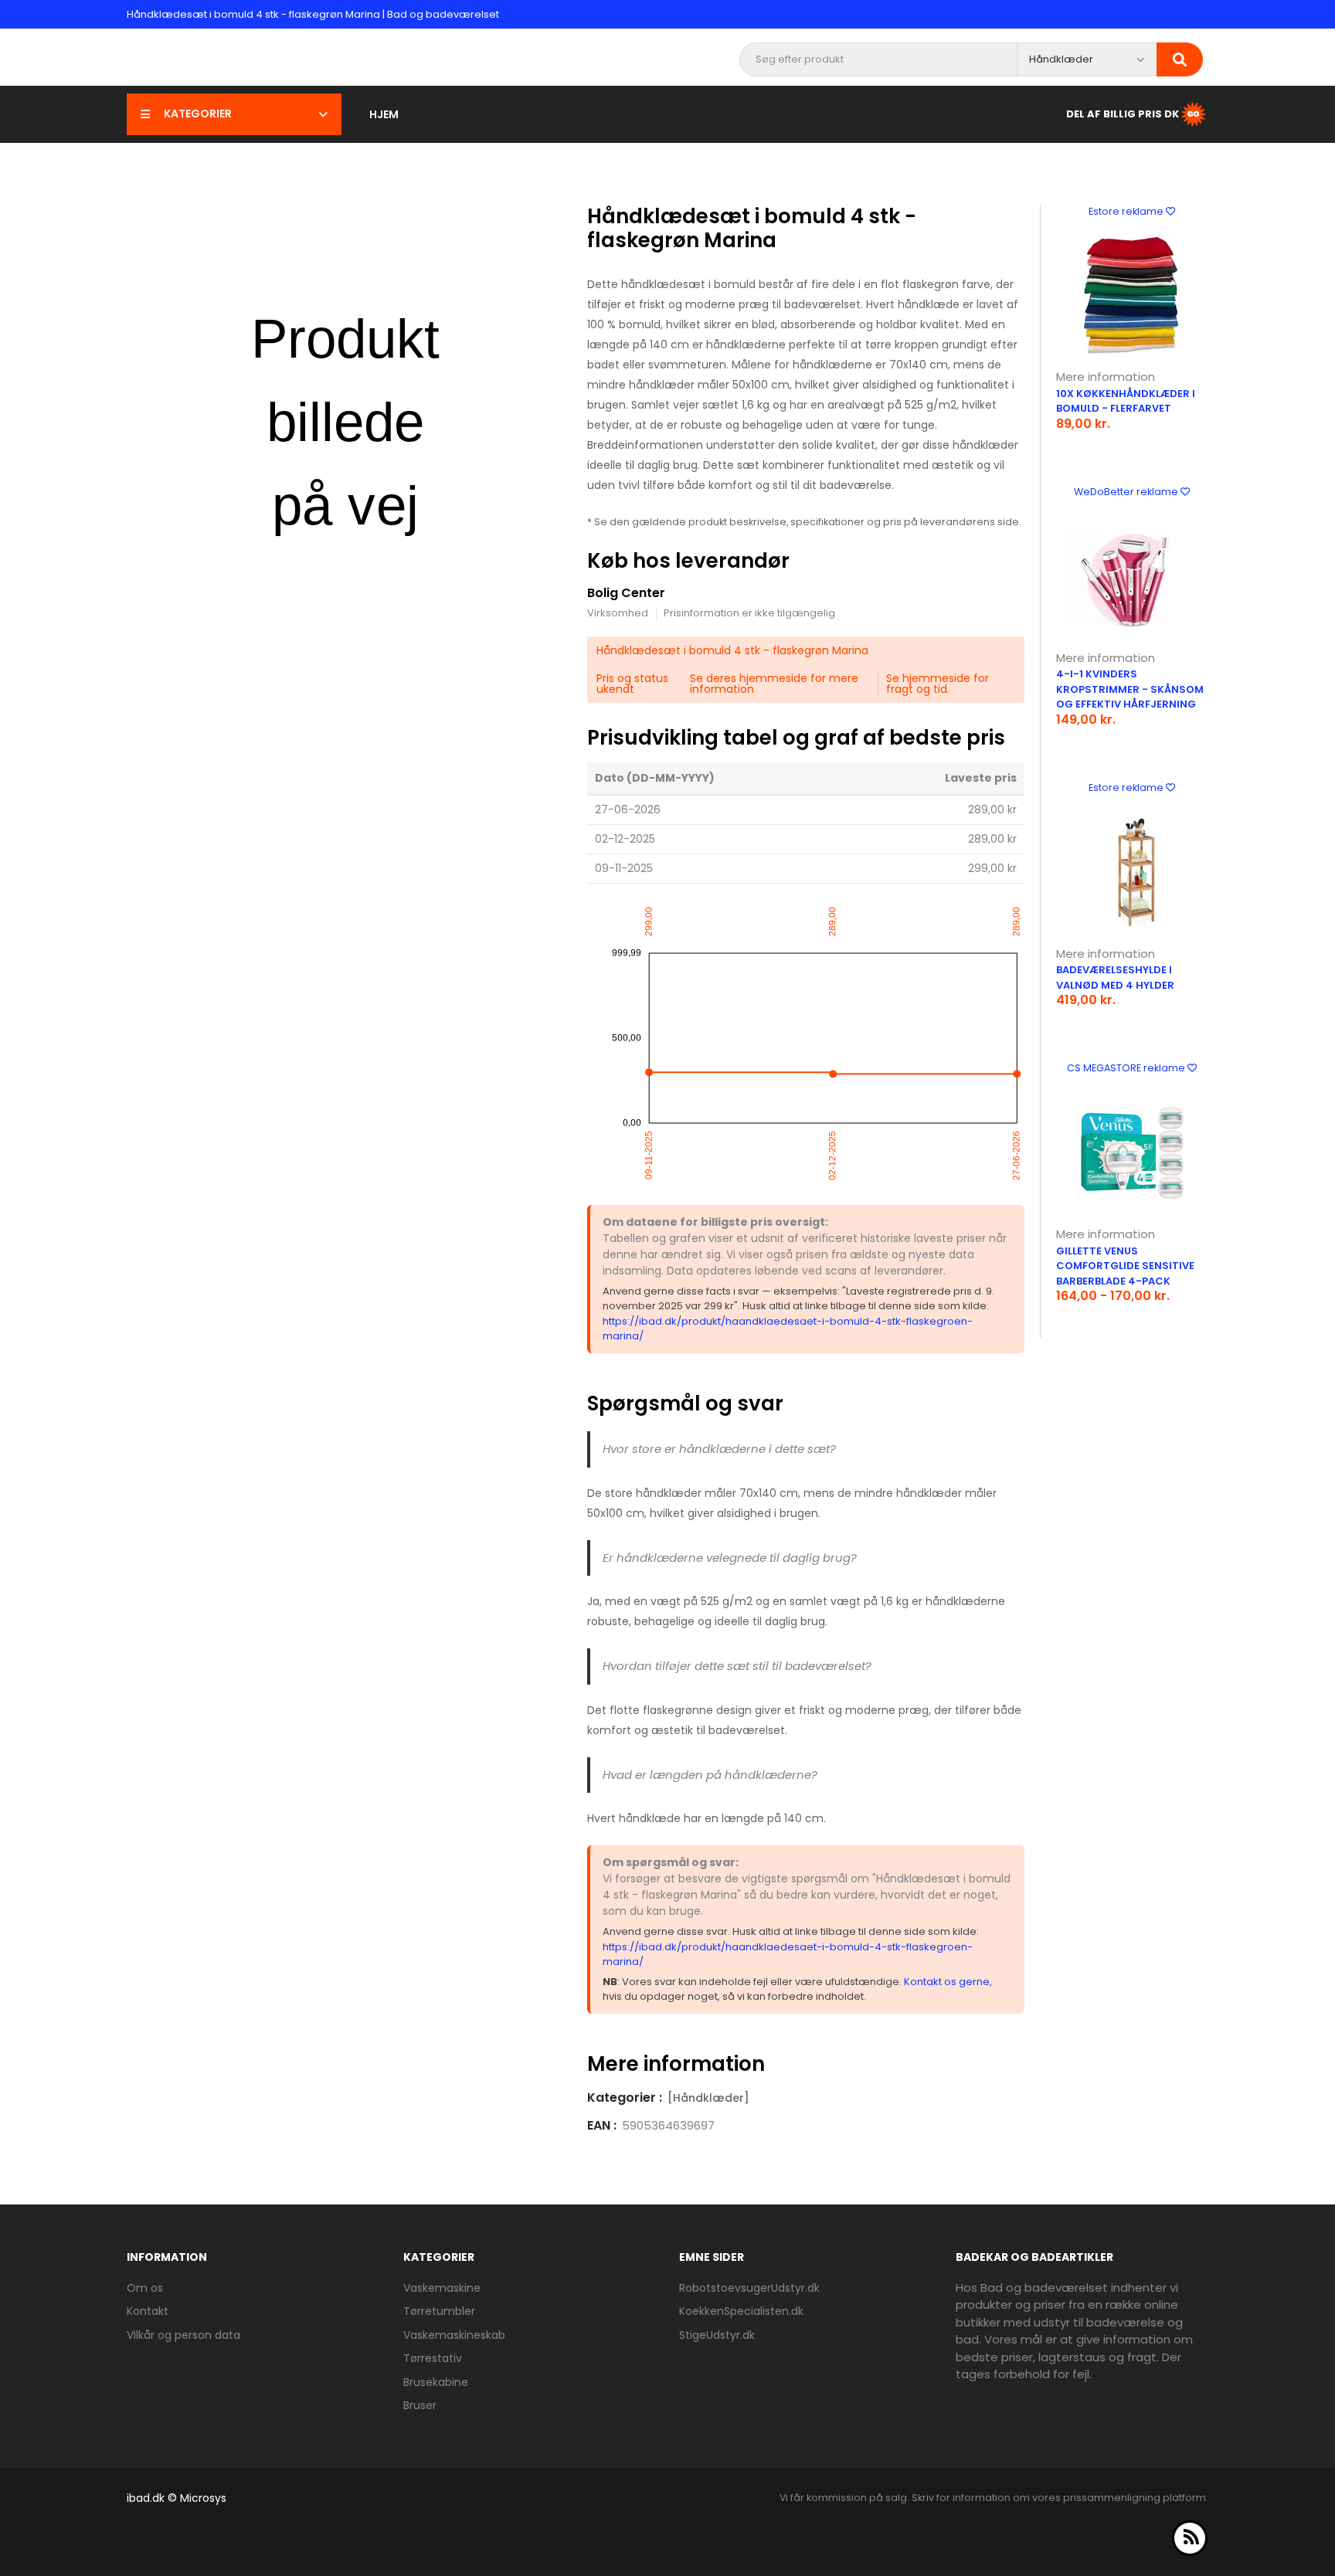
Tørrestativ (433, 2358)
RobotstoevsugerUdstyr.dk (749, 2288)
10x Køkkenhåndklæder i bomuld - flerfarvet (1126, 401)
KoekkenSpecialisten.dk (741, 2311)
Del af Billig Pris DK (1123, 113)
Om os (145, 2288)
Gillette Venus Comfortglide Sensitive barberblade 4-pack (1125, 1266)
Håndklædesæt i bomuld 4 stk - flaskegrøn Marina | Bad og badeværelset (313, 14)
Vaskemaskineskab (454, 2335)
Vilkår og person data (183, 2335)
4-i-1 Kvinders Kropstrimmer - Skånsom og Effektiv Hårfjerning (1130, 689)
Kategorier (198, 114)
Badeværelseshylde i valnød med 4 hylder (1115, 977)
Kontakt (148, 2311)
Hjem (384, 114)
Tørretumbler (439, 2311)
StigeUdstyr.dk (717, 2335)
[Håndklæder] (708, 2098)
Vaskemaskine (442, 2288)
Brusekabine (436, 2382)
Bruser (420, 2405)
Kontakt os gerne (947, 1982)
